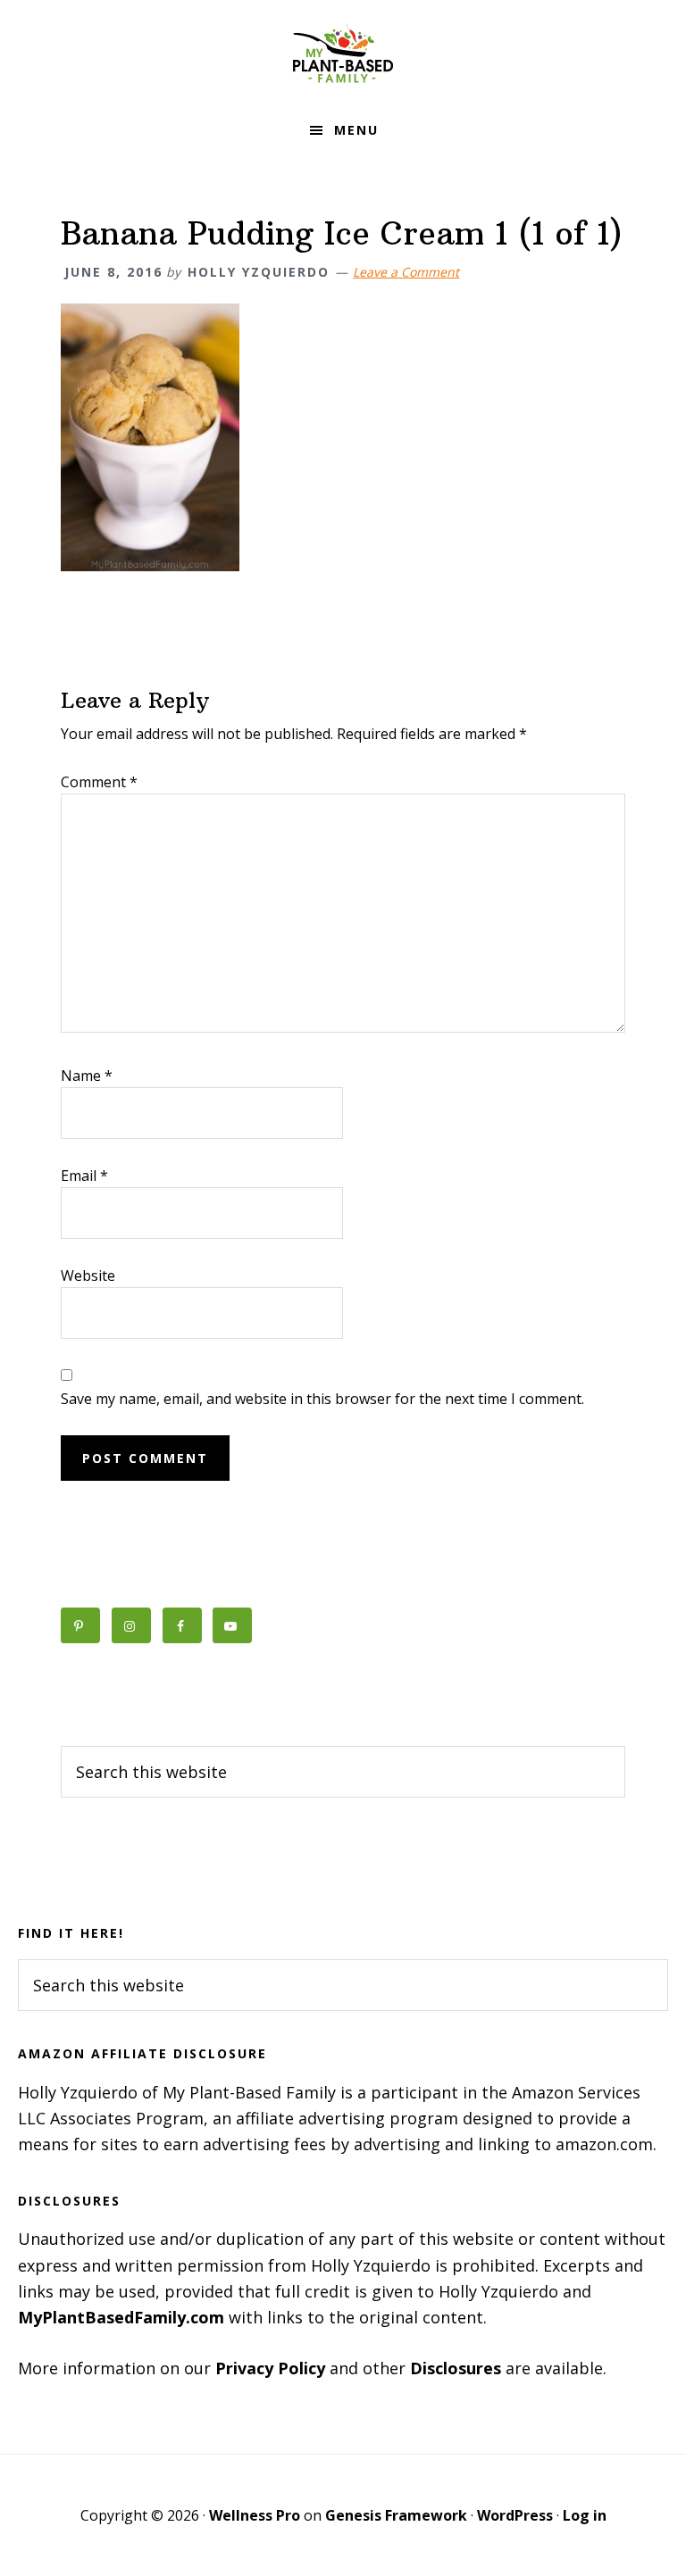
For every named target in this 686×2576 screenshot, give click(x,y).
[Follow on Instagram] (131, 1625)
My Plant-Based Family (343, 54)
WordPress (515, 2515)
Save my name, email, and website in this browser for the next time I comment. (322, 1399)
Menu (356, 130)
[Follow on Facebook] (182, 1625)
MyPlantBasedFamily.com (121, 2317)
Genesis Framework (396, 2515)
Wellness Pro (255, 2515)
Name (87, 1076)
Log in (585, 2515)
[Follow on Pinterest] (80, 1625)
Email (84, 1176)
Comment (99, 782)
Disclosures (456, 2368)
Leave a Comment (406, 272)
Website (88, 1276)
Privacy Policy (270, 2368)
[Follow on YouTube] (232, 1625)
